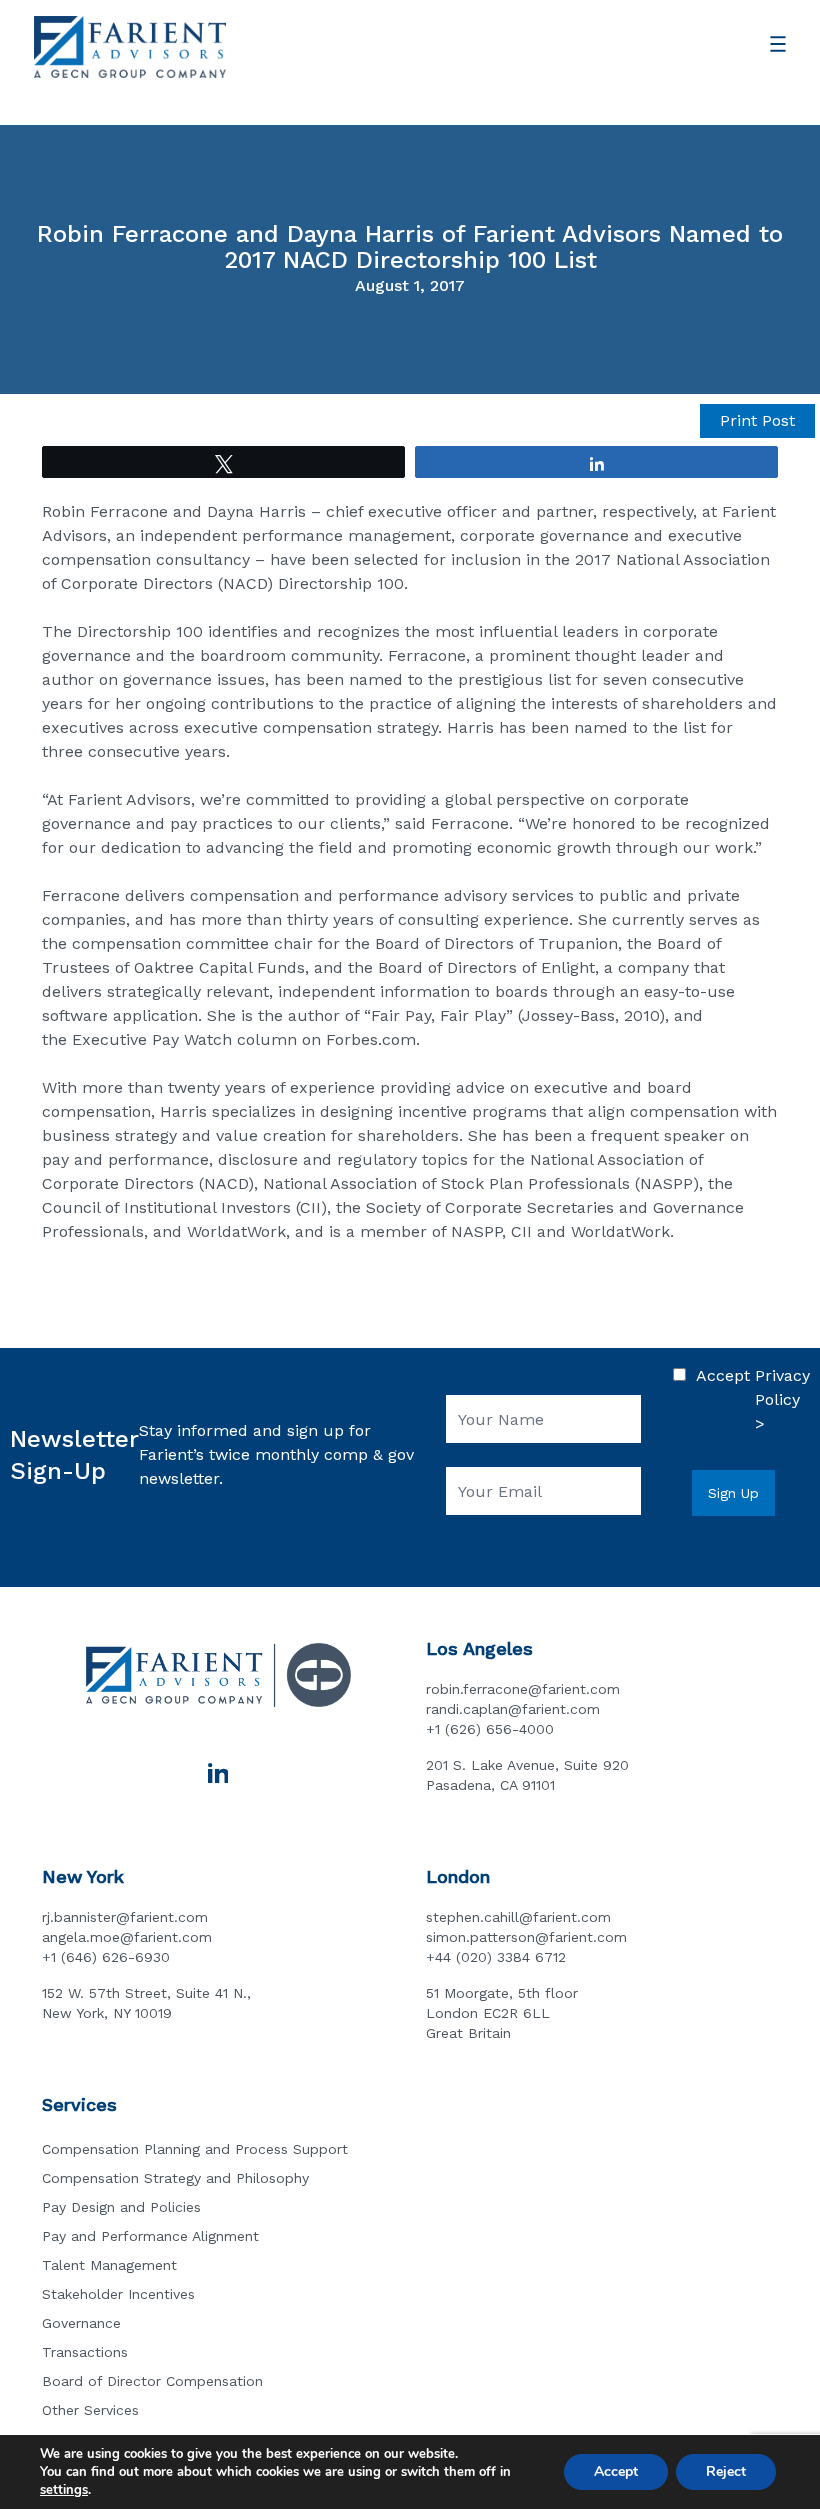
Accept (616, 2471)
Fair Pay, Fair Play (438, 1015)
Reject (726, 2471)
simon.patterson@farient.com (526, 1937)
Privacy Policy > (782, 1399)
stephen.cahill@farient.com (518, 1917)
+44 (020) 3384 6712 (496, 1957)
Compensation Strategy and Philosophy (175, 2178)
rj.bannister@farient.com (125, 1917)
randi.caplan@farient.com (513, 1709)
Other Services (90, 2410)
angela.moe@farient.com (127, 1937)
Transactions (85, 2352)
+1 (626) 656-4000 (490, 1729)
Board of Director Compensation (152, 2381)
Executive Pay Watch (152, 1039)
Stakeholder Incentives (118, 2294)
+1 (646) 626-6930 (106, 1957)
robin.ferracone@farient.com (523, 1689)
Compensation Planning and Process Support (195, 2149)
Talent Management (109, 2265)
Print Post (757, 420)
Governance (81, 2323)
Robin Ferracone (105, 511)
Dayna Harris (256, 511)
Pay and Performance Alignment (150, 2236)
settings (64, 2490)
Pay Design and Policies (121, 2207)
